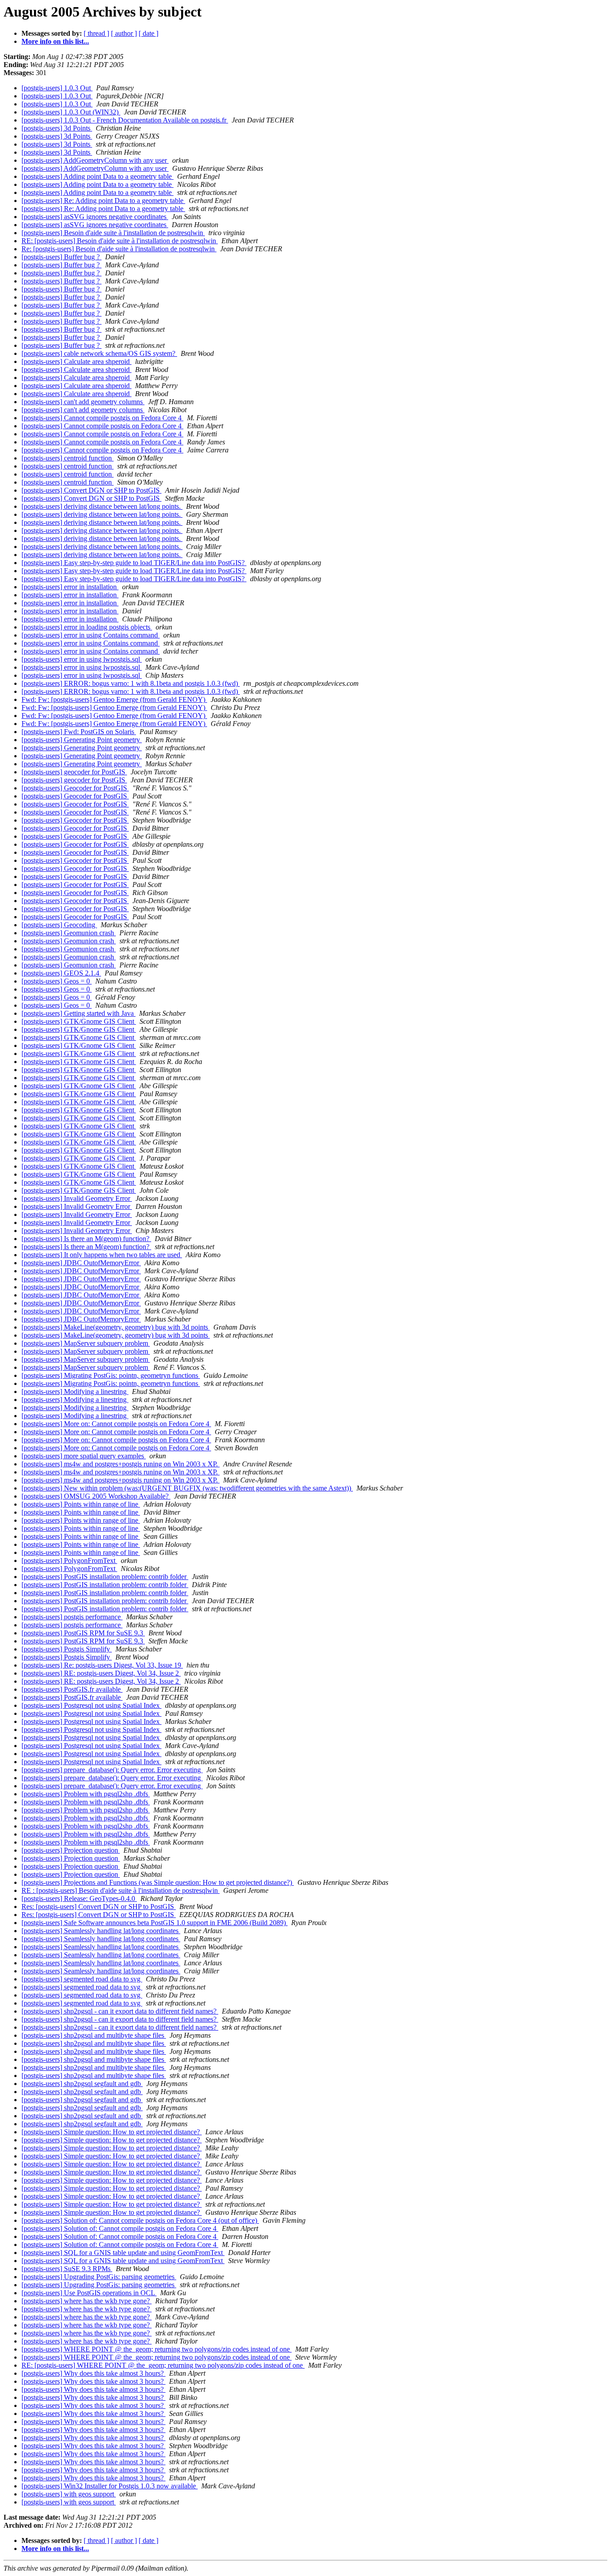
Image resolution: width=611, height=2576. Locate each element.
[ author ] (124, 33)
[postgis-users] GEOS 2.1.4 (61, 973)
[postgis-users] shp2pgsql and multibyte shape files (94, 2035)
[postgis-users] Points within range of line (81, 1504)
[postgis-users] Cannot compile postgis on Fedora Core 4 (102, 418)
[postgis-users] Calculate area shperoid (76, 361)
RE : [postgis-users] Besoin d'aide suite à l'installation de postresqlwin (121, 1890)
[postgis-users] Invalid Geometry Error (77, 1198)
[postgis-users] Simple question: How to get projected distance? (112, 2132)
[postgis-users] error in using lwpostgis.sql (82, 659)
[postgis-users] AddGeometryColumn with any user (95, 160)
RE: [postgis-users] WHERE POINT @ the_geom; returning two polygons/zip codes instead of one (163, 2365)
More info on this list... (55, 41)
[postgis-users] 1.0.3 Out (57, 88)
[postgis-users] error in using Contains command (91, 635)
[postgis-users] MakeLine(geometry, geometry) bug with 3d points (116, 1327)
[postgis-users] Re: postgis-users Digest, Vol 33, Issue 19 (102, 1665)
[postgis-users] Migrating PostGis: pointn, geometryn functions (111, 1375)
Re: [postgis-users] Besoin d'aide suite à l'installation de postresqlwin (119, 249)
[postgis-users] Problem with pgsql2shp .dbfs (86, 1794)
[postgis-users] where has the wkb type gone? (87, 2301)
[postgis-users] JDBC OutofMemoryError (81, 1263)
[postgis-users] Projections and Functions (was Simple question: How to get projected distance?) (158, 1882)
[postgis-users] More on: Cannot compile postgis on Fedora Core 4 (116, 1424)
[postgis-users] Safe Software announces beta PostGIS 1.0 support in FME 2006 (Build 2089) (155, 1923)
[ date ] (149, 33)
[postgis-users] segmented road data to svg (82, 1979)
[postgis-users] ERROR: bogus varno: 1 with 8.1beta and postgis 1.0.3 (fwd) (131, 683)
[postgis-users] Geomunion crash (69, 933)
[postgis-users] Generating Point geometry (82, 740)
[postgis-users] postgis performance (72, 1617)
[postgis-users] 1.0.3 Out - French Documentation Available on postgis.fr (125, 120)
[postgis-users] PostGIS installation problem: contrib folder (105, 1577)
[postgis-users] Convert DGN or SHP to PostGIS (91, 490)
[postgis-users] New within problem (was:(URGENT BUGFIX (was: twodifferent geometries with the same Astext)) (187, 1488)
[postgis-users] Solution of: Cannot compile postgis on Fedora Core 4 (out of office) (140, 2220)
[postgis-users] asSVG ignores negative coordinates (95, 217)
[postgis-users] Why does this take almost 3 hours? (93, 2373)
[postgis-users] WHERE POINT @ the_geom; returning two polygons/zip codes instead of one (157, 2349)
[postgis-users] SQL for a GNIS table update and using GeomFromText (123, 2253)
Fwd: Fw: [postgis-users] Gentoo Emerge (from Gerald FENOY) (114, 699)
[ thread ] (96, 33)
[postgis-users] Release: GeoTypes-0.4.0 (79, 1898)
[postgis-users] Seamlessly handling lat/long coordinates (101, 1931)
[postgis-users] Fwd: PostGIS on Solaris (79, 732)
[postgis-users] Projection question (71, 1850)
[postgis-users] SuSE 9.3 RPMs (67, 2269)
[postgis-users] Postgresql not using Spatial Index (91, 1705)
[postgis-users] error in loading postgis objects (87, 627)
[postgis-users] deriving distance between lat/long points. (102, 506)
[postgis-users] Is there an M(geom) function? (86, 1239)
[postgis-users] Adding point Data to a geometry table (98, 176)
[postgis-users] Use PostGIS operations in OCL (89, 2293)
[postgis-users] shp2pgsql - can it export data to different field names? (120, 2011)
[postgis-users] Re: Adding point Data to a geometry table (103, 201)
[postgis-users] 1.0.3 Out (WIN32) (71, 112)
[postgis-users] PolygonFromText (69, 1560)
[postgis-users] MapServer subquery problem (86, 1343)
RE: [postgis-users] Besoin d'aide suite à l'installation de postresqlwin (120, 241)
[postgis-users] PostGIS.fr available (72, 1689)
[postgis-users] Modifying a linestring (75, 1391)
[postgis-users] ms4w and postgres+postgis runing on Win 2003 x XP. (121, 1464)
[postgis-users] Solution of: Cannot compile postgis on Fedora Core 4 (120, 2228)
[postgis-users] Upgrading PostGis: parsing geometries (99, 2277)
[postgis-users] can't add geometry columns (83, 402)
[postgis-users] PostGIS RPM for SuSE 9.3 (83, 1633)
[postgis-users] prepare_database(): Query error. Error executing (112, 1770)
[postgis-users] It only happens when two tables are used (102, 1255)
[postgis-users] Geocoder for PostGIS (75, 788)
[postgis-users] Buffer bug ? (62, 257)
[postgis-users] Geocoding (59, 925)
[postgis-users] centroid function (68, 458)
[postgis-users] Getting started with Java (78, 1013)
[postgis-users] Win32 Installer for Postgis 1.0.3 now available (110, 2486)
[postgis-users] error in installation (70, 587)
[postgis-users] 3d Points (57, 128)
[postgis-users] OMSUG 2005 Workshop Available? (96, 1496)
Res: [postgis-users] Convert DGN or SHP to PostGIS (99, 1907)
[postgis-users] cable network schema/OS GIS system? (99, 353)
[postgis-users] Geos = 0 (57, 981)
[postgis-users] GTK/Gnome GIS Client (79, 1021)
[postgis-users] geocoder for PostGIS (74, 772)
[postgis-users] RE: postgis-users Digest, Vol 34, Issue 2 (101, 1673)
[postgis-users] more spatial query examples (84, 1456)
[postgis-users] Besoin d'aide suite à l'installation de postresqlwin (113, 233)
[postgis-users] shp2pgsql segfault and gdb (82, 2084)
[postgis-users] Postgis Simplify (67, 1649)
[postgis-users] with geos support (69, 2494)
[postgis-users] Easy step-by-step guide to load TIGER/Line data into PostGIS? (134, 563)
